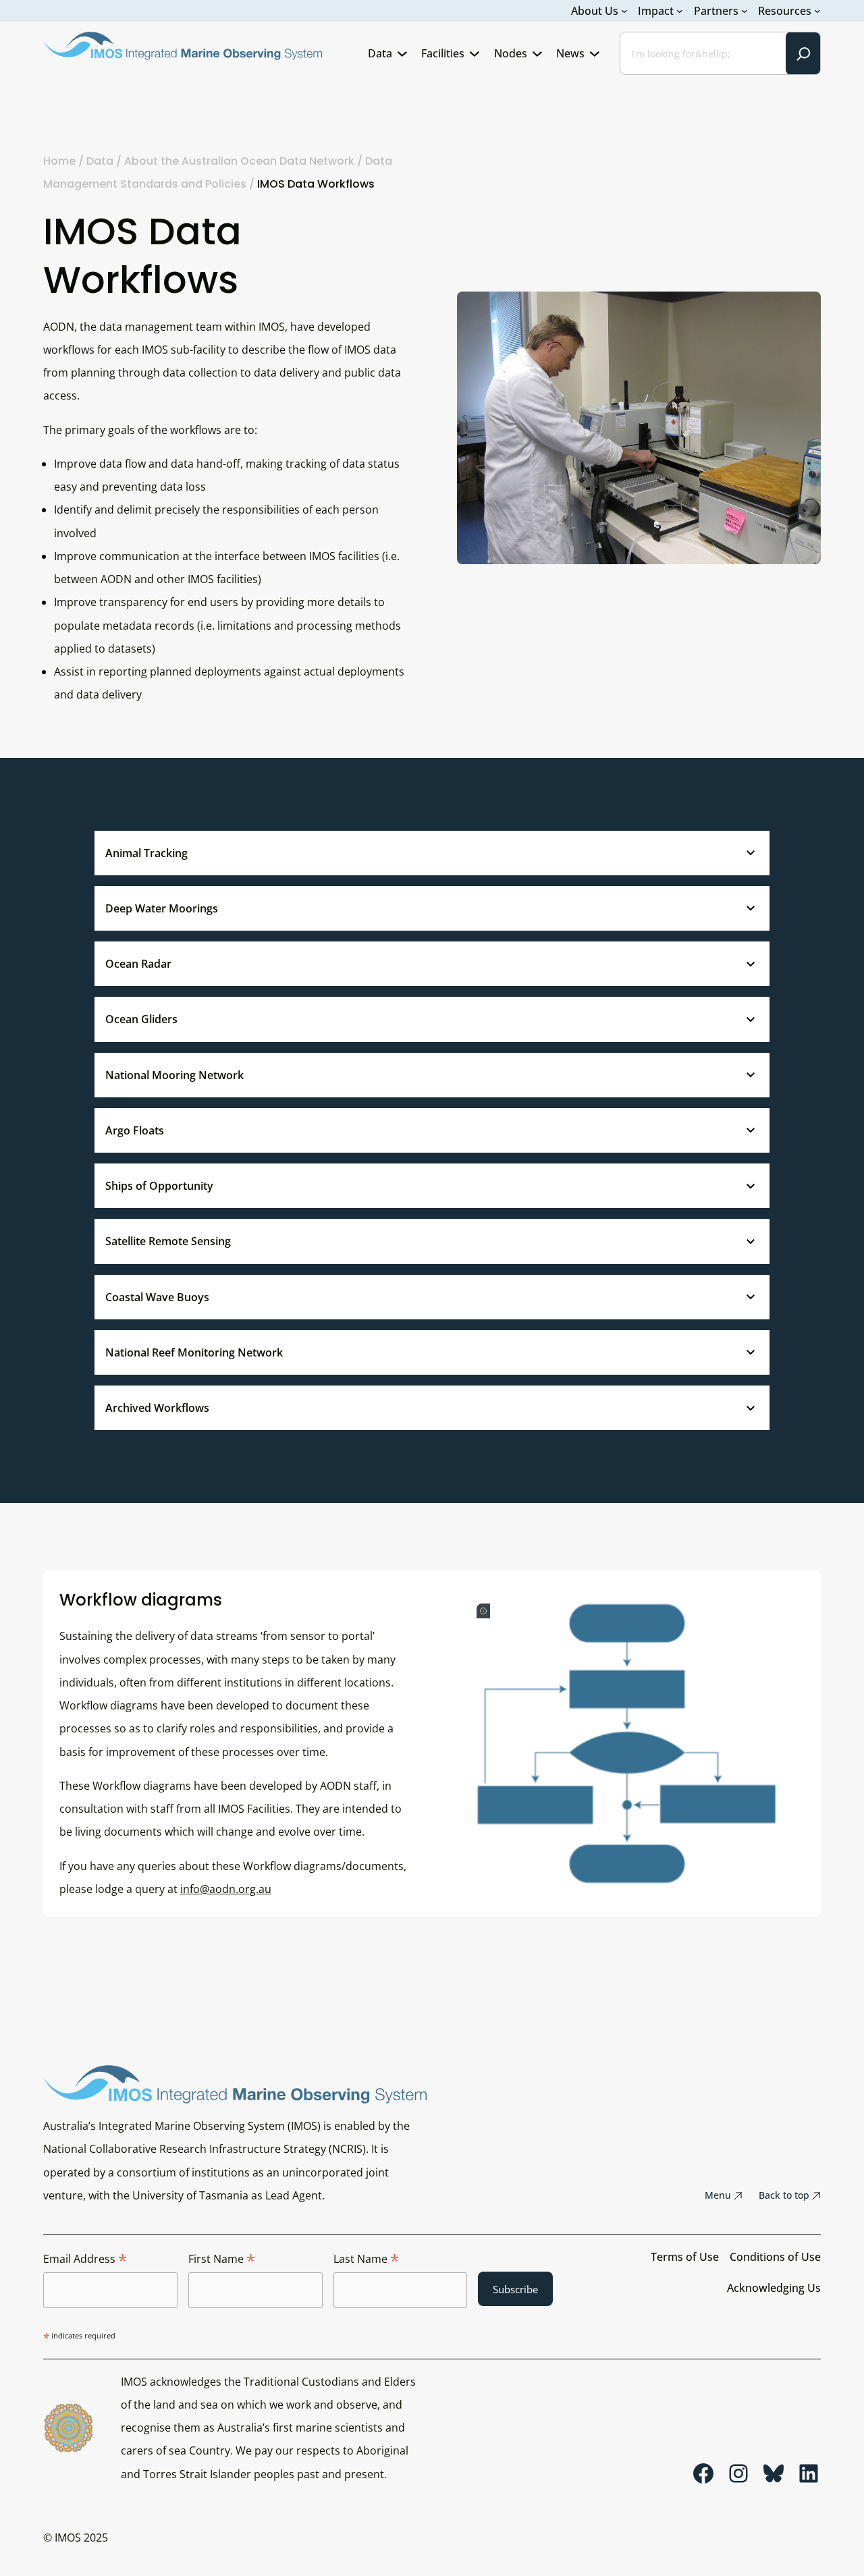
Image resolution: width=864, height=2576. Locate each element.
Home (59, 161)
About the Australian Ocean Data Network (239, 161)
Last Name (366, 2259)
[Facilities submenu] (475, 53)
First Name (222, 2259)
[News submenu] (595, 53)
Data (100, 161)
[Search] (803, 53)
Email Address (85, 2259)
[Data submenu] (402, 53)
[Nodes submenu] (537, 53)
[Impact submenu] (680, 11)
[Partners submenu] (745, 11)
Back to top (784, 2195)
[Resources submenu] (817, 11)
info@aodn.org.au (226, 1889)
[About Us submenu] (624, 11)
